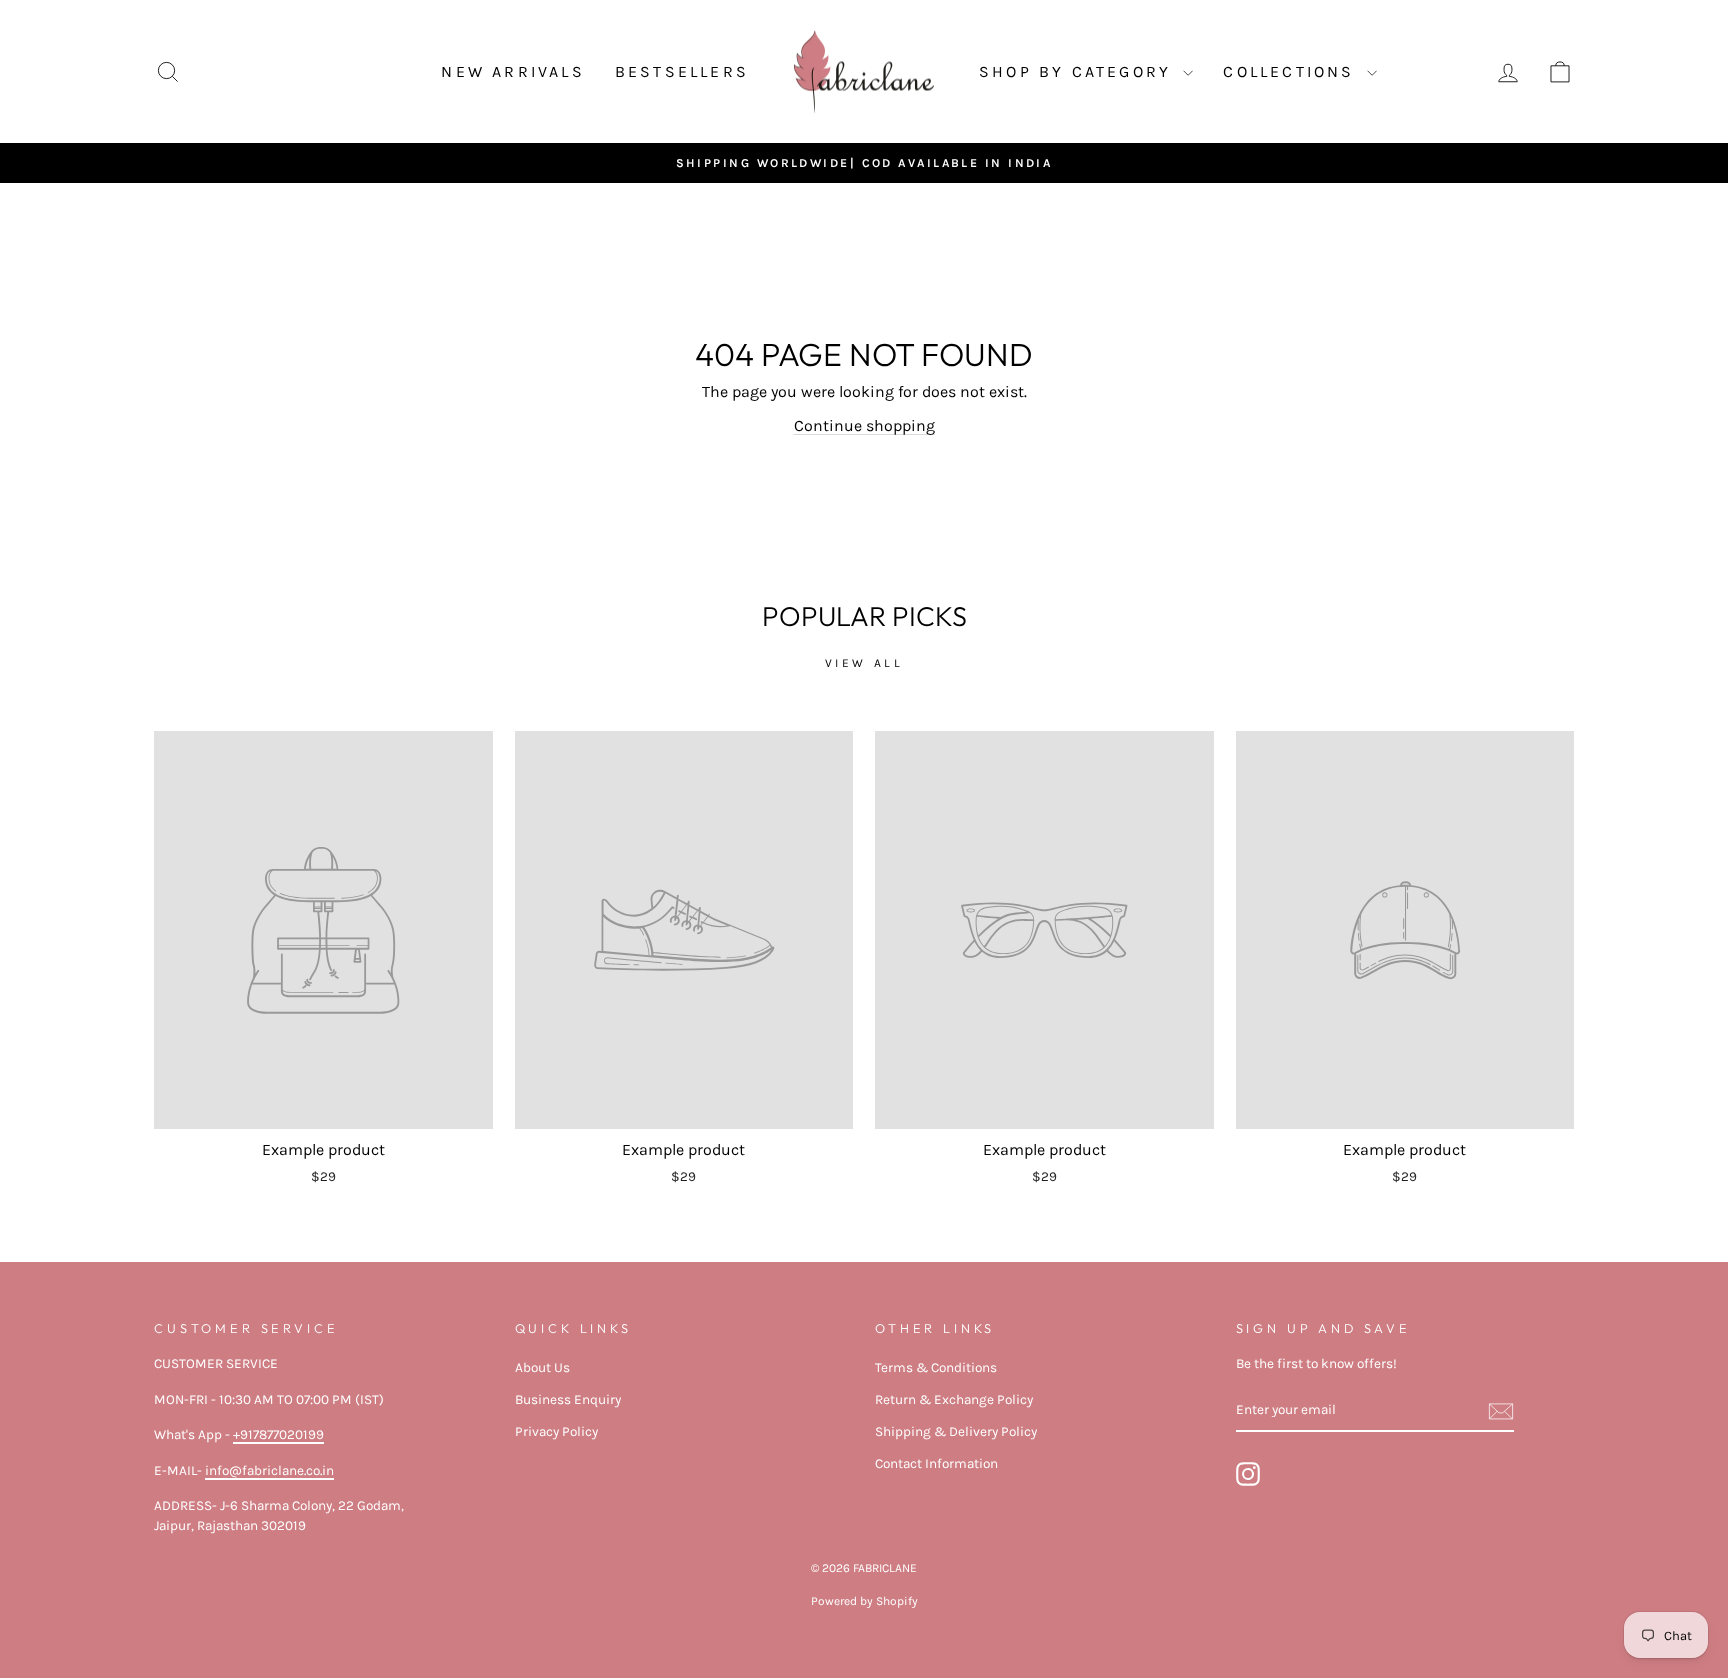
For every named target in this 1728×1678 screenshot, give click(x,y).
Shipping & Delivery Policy (956, 1431)
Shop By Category (1078, 71)
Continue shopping (864, 425)
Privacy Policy (556, 1431)
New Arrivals (512, 71)
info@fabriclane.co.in (269, 1470)
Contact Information (936, 1463)
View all (864, 663)
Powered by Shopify (864, 1601)
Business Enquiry (568, 1399)
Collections (1292, 71)
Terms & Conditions (936, 1367)
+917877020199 (278, 1434)
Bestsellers (682, 71)
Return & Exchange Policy (954, 1399)
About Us (542, 1367)
